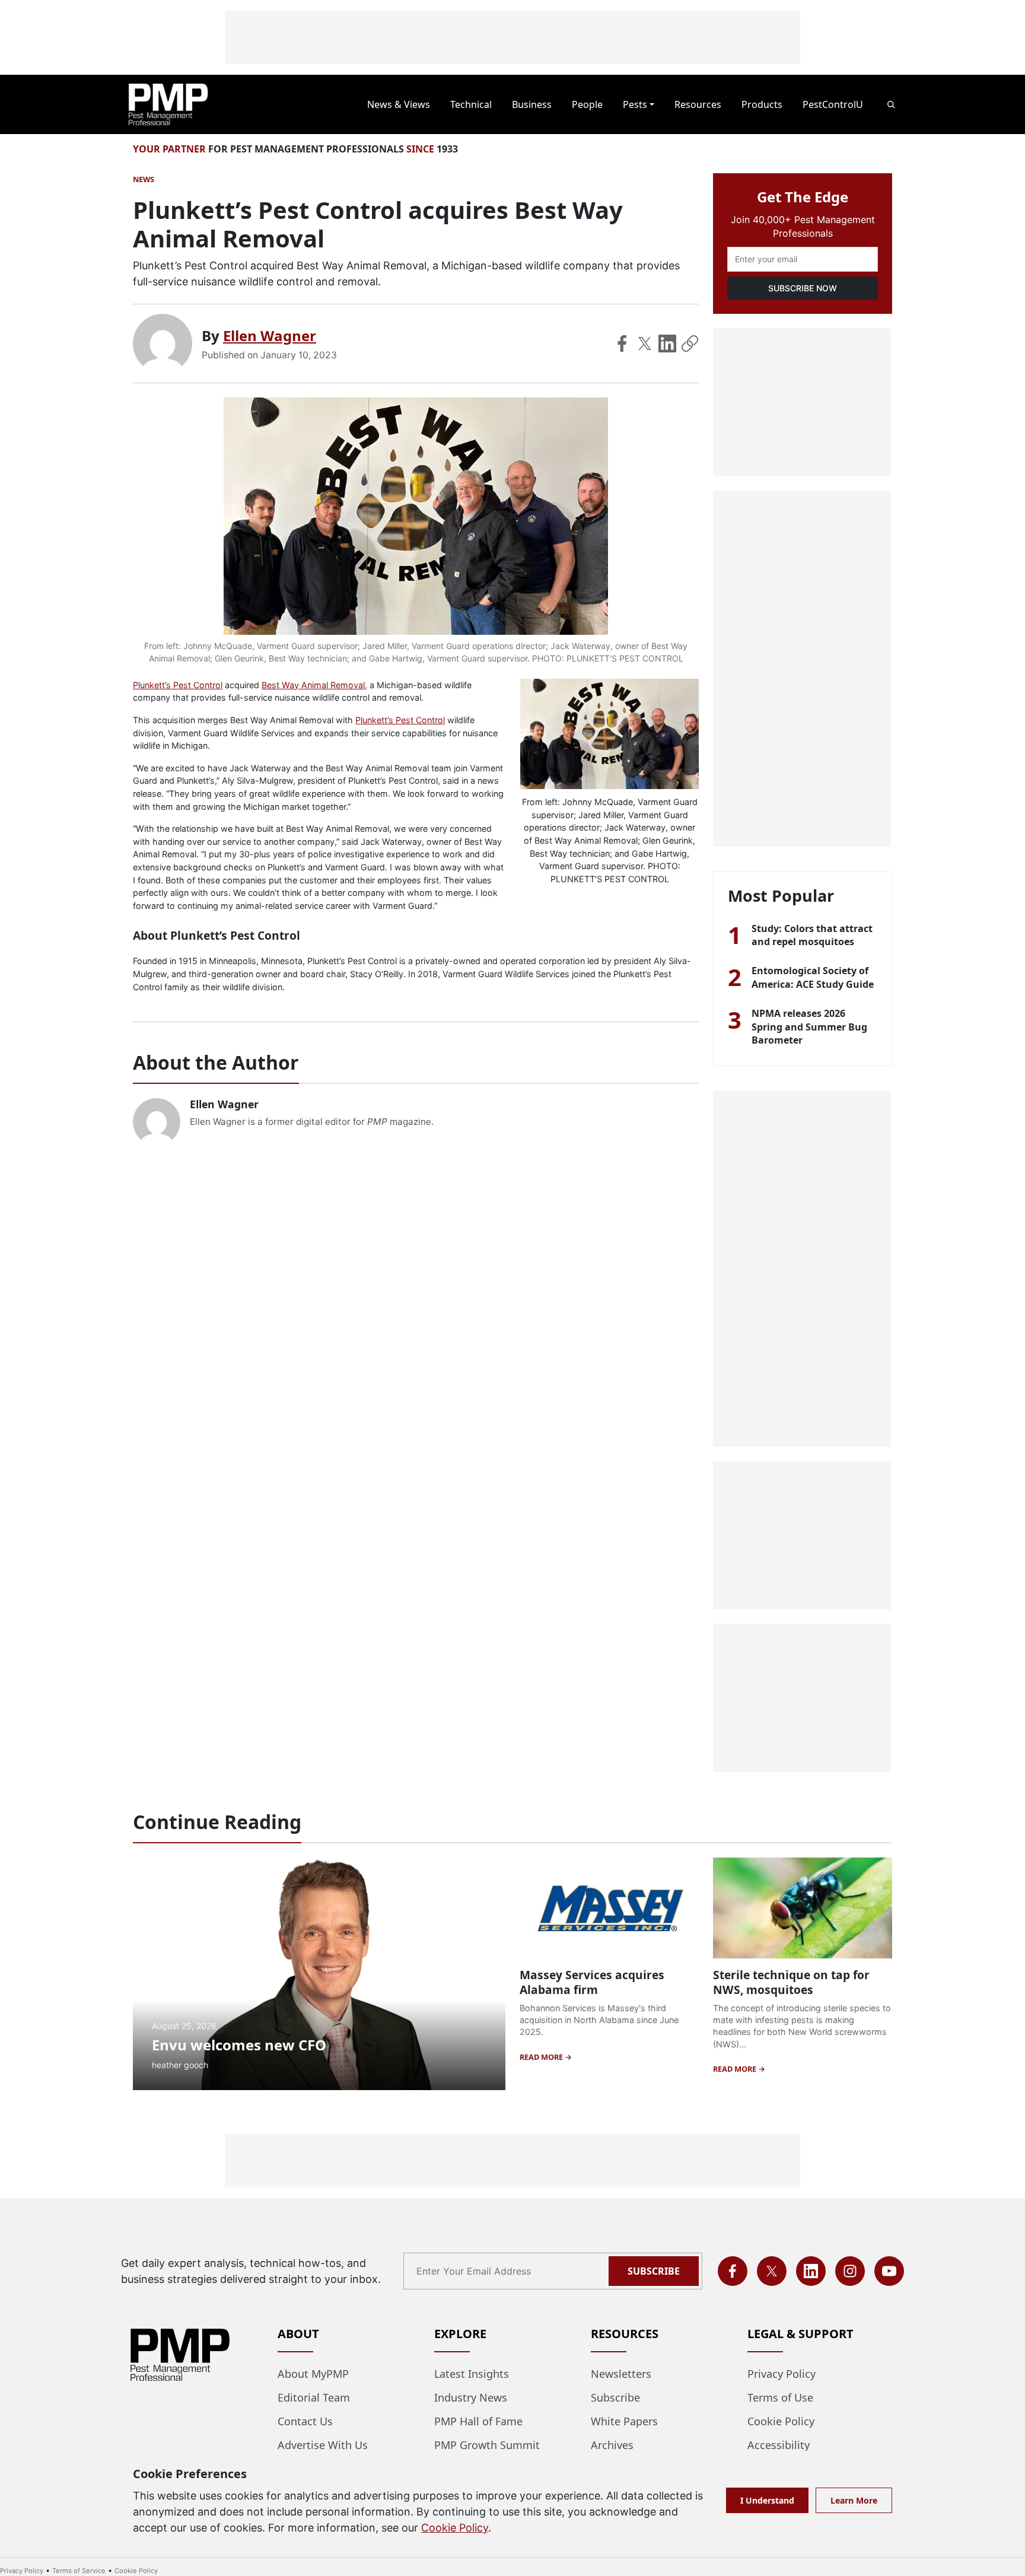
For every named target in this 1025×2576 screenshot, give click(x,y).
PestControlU (833, 104)
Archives (612, 2445)
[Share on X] (645, 344)
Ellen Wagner (270, 335)
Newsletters (621, 2374)
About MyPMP (313, 2374)
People (587, 104)
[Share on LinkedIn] (667, 344)
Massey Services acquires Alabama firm (592, 1982)
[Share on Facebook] (622, 344)
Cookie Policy (781, 2421)
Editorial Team (314, 2397)
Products (762, 104)
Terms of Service (79, 2571)
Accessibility (779, 2445)
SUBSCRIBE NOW (803, 288)
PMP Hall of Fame (478, 2421)
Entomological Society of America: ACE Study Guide (813, 977)
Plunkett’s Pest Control (178, 685)
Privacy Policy (782, 2374)
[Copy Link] (690, 344)
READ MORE (542, 2057)
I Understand (767, 2500)
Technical (471, 104)
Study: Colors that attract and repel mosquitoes (812, 935)
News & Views (399, 104)
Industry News (471, 2397)
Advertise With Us (323, 2445)
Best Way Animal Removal (313, 685)
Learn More (854, 2500)
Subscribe (654, 2271)
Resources (698, 104)
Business (532, 104)
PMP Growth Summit (487, 2445)
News (144, 179)
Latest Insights (472, 2374)
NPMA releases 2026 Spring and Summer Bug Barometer (809, 1027)
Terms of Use (780, 2397)
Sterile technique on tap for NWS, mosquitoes (791, 1982)
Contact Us (305, 2421)
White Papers (624, 2421)
